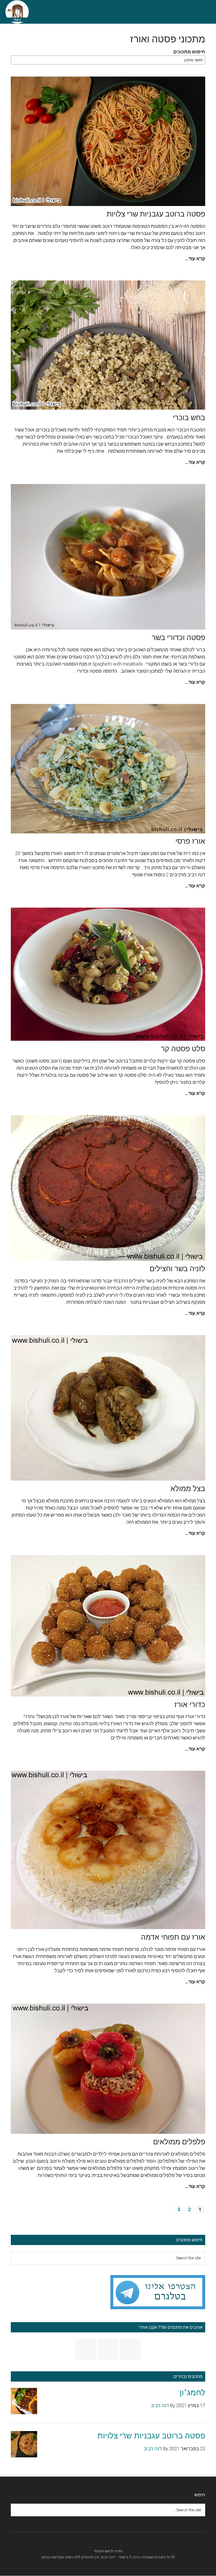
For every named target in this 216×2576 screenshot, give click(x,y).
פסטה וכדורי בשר (178, 638)
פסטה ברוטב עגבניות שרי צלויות (156, 214)
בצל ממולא (188, 1489)
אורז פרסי (190, 841)
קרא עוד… (195, 258)
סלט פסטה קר (183, 1049)
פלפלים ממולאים (179, 2142)
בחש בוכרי (189, 418)
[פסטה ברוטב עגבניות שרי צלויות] (24, 2445)
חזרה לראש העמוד (108, 2551)
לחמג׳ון (192, 2393)
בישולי (123, 2557)
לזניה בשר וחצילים (177, 1269)
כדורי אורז (190, 1705)
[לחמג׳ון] (24, 2402)
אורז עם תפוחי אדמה (173, 1937)
